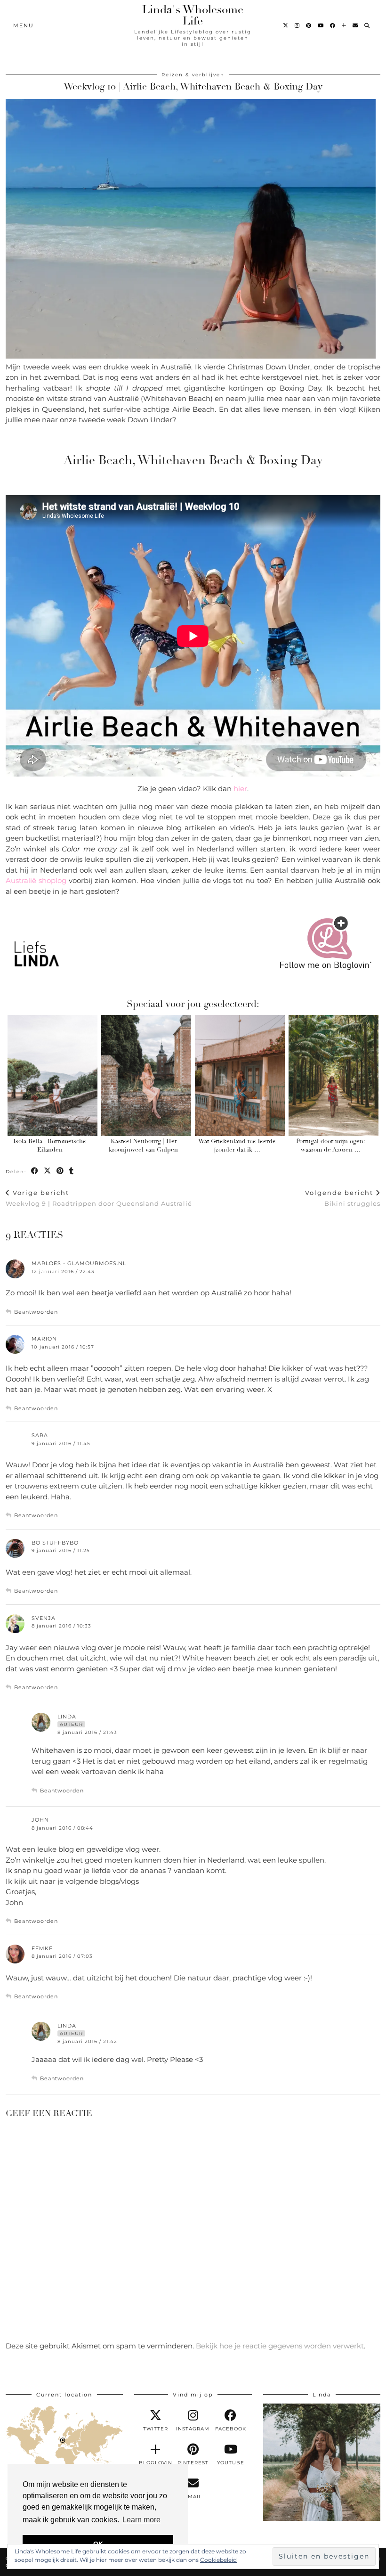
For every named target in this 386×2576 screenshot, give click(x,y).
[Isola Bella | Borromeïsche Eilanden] (52, 1075)
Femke (42, 1948)
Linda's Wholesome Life (193, 15)
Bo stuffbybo (55, 1543)
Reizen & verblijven (193, 75)
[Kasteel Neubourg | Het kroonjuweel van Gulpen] (146, 1075)
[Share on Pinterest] (60, 1171)
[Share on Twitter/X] (48, 1171)
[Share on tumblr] (72, 1171)
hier (239, 789)
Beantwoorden (36, 1312)
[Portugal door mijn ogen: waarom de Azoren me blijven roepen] (334, 1075)
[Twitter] (286, 25)
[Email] (356, 25)
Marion (44, 1339)
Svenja (44, 1618)
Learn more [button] (141, 2520)
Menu (24, 25)
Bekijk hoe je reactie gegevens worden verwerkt (280, 2346)
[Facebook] (333, 25)
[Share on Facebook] (35, 1171)
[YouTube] (321, 25)
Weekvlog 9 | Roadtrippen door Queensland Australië (99, 1198)
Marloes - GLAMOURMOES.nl (79, 1263)
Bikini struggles (343, 1198)
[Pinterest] (309, 25)
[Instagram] (298, 25)
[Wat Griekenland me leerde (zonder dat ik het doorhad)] (240, 1075)
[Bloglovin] (344, 25)
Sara (40, 1435)
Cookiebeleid (218, 2560)
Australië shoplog (36, 880)
